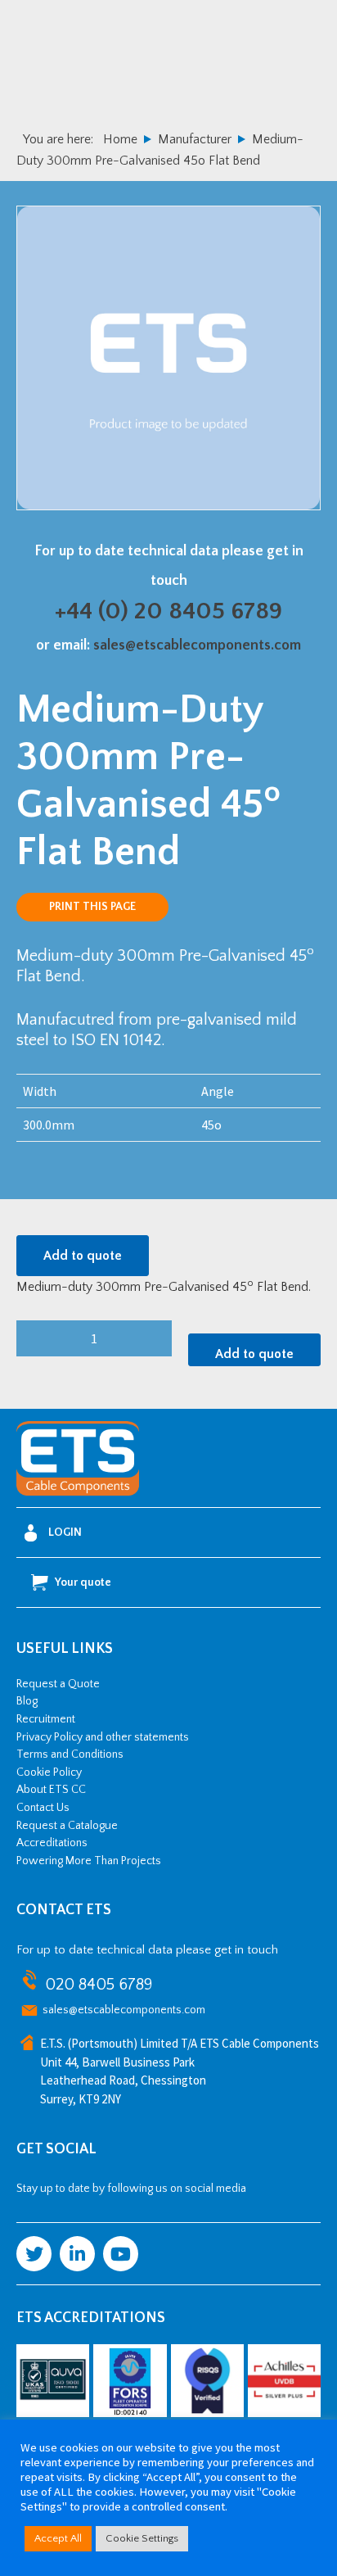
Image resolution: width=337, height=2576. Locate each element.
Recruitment (46, 1719)
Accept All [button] (58, 2538)
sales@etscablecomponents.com (197, 645)
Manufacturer (195, 139)
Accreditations (52, 1843)
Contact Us (43, 1808)
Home (120, 139)
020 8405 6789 (99, 1985)
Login (65, 1532)
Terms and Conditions (70, 1754)
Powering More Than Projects (89, 1861)
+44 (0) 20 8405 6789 (168, 611)
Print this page (92, 907)
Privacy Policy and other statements (103, 1737)
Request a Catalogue (67, 1826)
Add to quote (83, 1256)
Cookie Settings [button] (142, 2538)
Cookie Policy (49, 1772)
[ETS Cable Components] (78, 1492)
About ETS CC (51, 1790)
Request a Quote (58, 1684)
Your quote (83, 1582)
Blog (27, 1701)
